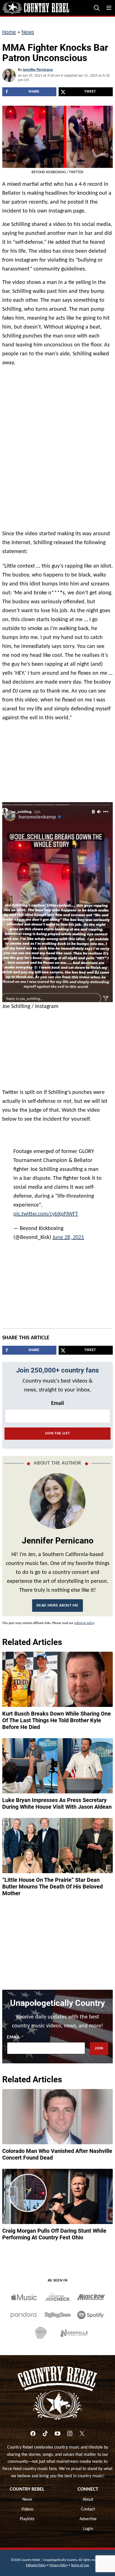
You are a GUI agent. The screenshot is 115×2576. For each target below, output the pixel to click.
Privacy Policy (58, 2561)
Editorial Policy (36, 2561)
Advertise (88, 2515)
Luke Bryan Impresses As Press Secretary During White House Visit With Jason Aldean (57, 1799)
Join (99, 2044)
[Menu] (109, 8)
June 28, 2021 (68, 1233)
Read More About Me (57, 1601)
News (28, 32)
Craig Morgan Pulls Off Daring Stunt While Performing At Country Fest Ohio (54, 2230)
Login (88, 2524)
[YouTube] (57, 2429)
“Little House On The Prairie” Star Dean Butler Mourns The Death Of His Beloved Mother (52, 1882)
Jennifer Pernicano (38, 70)
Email (57, 1399)
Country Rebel (27, 2485)
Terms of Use (80, 2561)
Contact (88, 2505)
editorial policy (84, 1619)
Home (9, 32)
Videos (27, 2505)
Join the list (57, 1429)
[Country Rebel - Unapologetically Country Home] (36, 8)
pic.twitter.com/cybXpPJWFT (46, 1210)
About (88, 2495)
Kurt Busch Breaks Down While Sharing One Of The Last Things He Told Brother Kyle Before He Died (57, 1716)
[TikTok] (45, 2429)
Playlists (27, 2515)
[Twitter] (82, 2429)
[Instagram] (70, 2429)
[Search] (97, 8)
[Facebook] (33, 2429)
